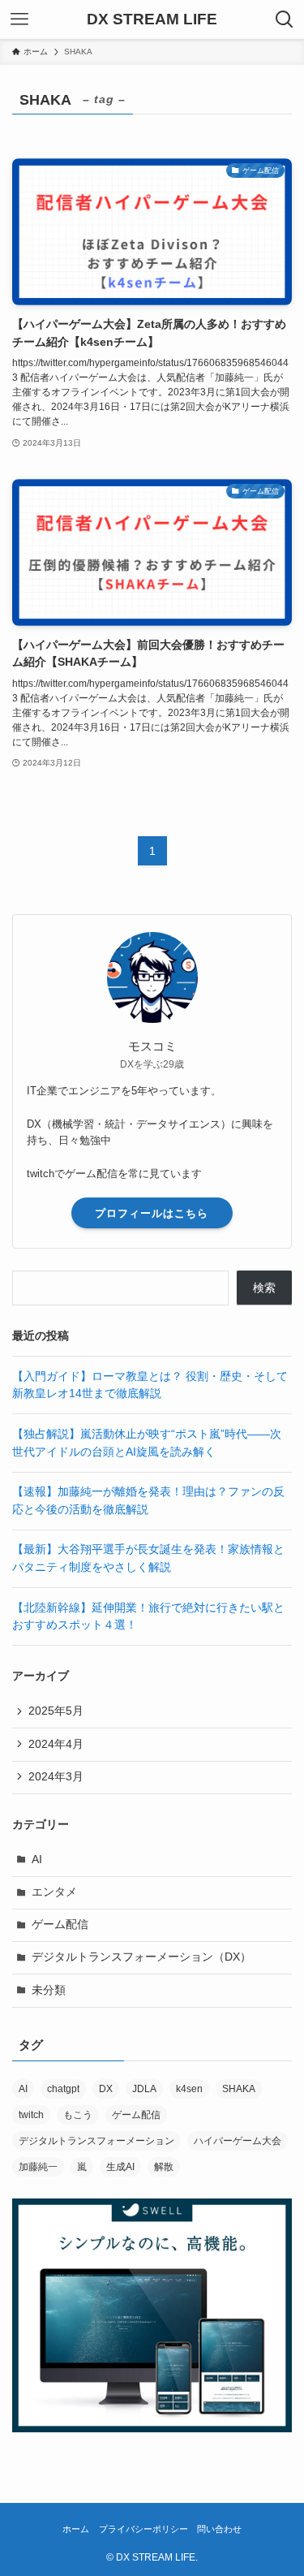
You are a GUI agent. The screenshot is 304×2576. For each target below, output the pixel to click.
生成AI (120, 2167)
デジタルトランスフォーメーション (96, 2141)
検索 (264, 1288)
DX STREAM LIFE (152, 20)
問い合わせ (219, 2529)
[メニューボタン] (19, 19)
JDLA (144, 2089)
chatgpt (63, 2089)
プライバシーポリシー (143, 2529)
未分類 (49, 1990)
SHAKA (239, 2089)
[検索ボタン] (285, 19)
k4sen (189, 2089)
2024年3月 (56, 1777)
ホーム (76, 2529)
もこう (78, 2115)
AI (37, 1860)
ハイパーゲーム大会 (238, 2141)
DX (106, 2089)
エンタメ (54, 1892)
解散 (164, 2167)
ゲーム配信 (60, 1924)
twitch (31, 2115)
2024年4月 (56, 1744)
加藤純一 (38, 2167)
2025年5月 (56, 1711)
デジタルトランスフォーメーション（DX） (141, 1957)
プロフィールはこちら (152, 1213)
